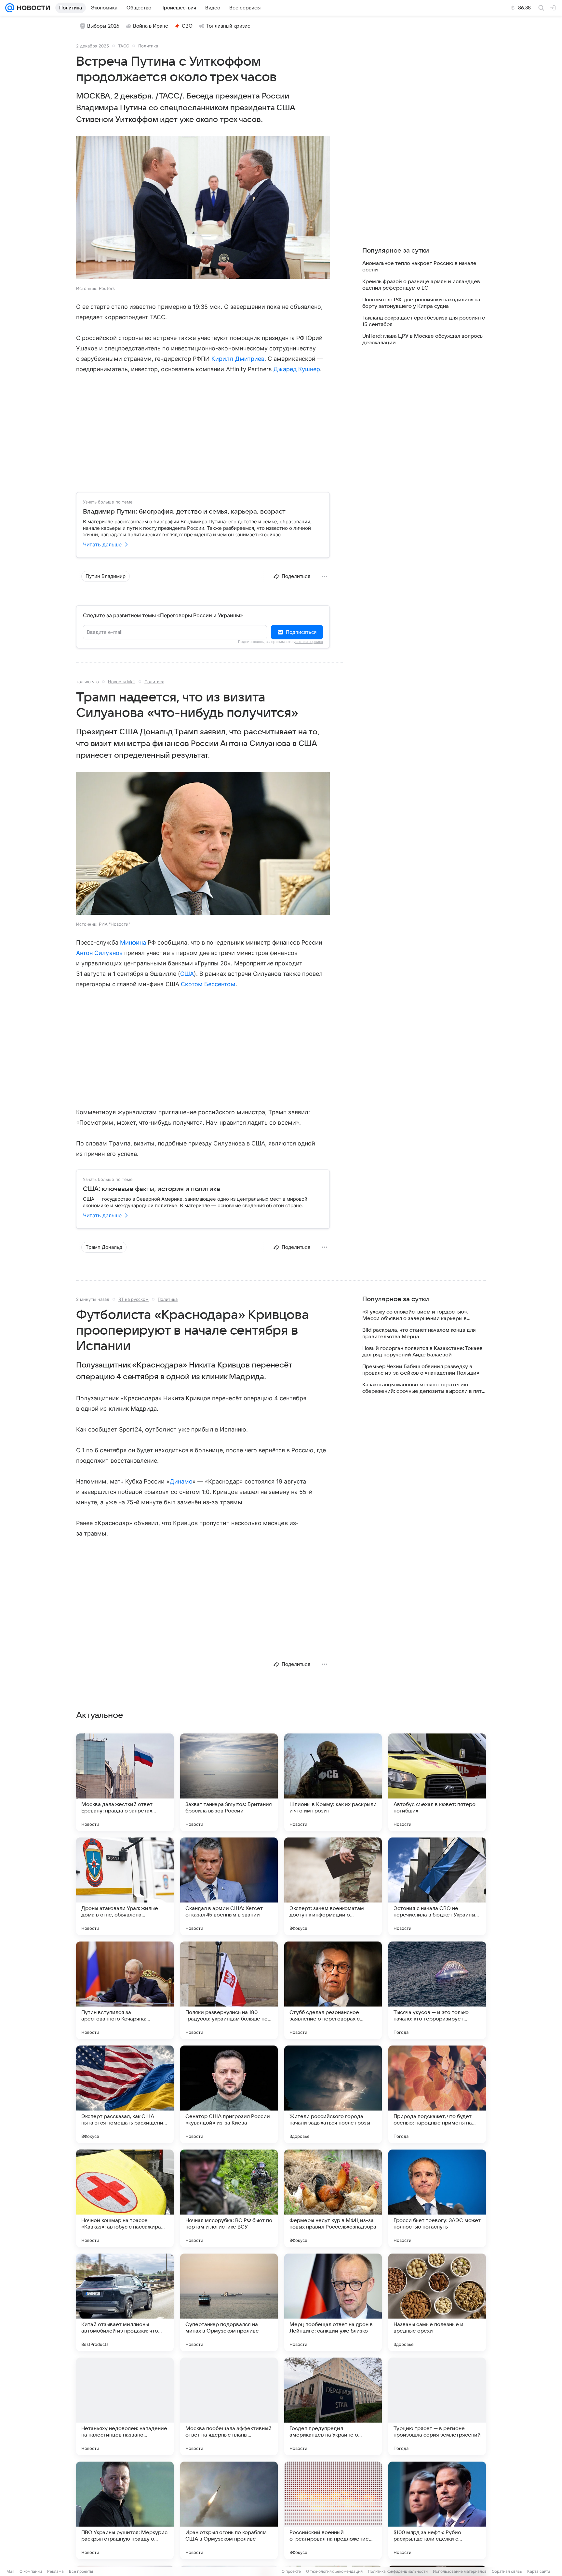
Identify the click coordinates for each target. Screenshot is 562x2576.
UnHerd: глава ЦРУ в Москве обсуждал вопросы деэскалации (423, 339)
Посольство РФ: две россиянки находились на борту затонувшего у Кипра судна (421, 303)
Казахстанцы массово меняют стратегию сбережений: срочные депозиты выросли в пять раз (423, 1388)
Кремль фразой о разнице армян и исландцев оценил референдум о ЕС (421, 285)
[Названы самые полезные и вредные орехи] (437, 2302)
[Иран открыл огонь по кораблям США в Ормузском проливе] (229, 2510)
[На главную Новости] (32, 8)
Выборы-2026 (103, 26)
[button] (203, 208)
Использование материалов (460, 2571)
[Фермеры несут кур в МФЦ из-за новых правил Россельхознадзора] (333, 2198)
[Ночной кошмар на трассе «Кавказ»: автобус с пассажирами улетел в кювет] (125, 2198)
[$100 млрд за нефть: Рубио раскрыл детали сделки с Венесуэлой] (437, 2510)
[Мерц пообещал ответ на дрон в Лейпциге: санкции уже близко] (333, 2302)
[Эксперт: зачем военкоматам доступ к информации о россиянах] (333, 1886)
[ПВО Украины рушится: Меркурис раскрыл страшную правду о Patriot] (125, 2510)
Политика (148, 46)
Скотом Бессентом (208, 984)
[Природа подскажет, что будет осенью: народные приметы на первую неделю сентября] (437, 2094)
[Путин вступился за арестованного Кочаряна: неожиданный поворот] (125, 1990)
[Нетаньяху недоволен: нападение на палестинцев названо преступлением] (125, 2406)
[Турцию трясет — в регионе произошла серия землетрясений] (437, 2406)
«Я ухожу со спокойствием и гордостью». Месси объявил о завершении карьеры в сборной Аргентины (415, 1315)
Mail (10, 2571)
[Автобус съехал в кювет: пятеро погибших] (437, 1782)
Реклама (55, 2571)
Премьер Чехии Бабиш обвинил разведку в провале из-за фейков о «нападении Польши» (421, 1370)
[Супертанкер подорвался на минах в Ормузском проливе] (229, 2302)
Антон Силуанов (99, 953)
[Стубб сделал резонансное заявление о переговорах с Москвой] (333, 1990)
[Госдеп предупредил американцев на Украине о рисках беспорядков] (333, 2406)
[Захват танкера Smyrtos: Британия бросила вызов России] (229, 1782)
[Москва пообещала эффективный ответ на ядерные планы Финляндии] (229, 2406)
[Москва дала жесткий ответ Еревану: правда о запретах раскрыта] (125, 1782)
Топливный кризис (228, 26)
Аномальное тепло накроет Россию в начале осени (419, 267)
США (187, 974)
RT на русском (134, 1299)
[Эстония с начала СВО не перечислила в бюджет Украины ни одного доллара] (437, 1886)
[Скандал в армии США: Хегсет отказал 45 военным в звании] (229, 1886)
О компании (31, 2571)
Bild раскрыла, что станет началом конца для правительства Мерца (419, 1333)
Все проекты (81, 2571)
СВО (187, 26)
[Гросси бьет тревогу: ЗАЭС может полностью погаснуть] (437, 2198)
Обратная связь (507, 2571)
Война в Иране (151, 26)
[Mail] (10, 8)
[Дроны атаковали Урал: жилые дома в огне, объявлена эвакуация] (125, 1886)
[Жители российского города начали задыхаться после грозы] (333, 2094)
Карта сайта (539, 2571)
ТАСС (124, 46)
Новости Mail (122, 682)
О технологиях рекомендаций (334, 2571)
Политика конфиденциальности (398, 2571)
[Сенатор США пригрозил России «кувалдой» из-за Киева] (229, 2094)
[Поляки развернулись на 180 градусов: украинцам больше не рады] (229, 1990)
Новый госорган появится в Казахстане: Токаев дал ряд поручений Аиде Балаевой (422, 1352)
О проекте (291, 2571)
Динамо (181, 1481)
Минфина (133, 942)
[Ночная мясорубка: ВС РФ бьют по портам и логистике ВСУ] (229, 2198)
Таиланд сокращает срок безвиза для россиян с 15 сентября (424, 321)
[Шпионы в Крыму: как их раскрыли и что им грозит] (333, 1782)
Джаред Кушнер (297, 369)
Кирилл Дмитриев (238, 359)
